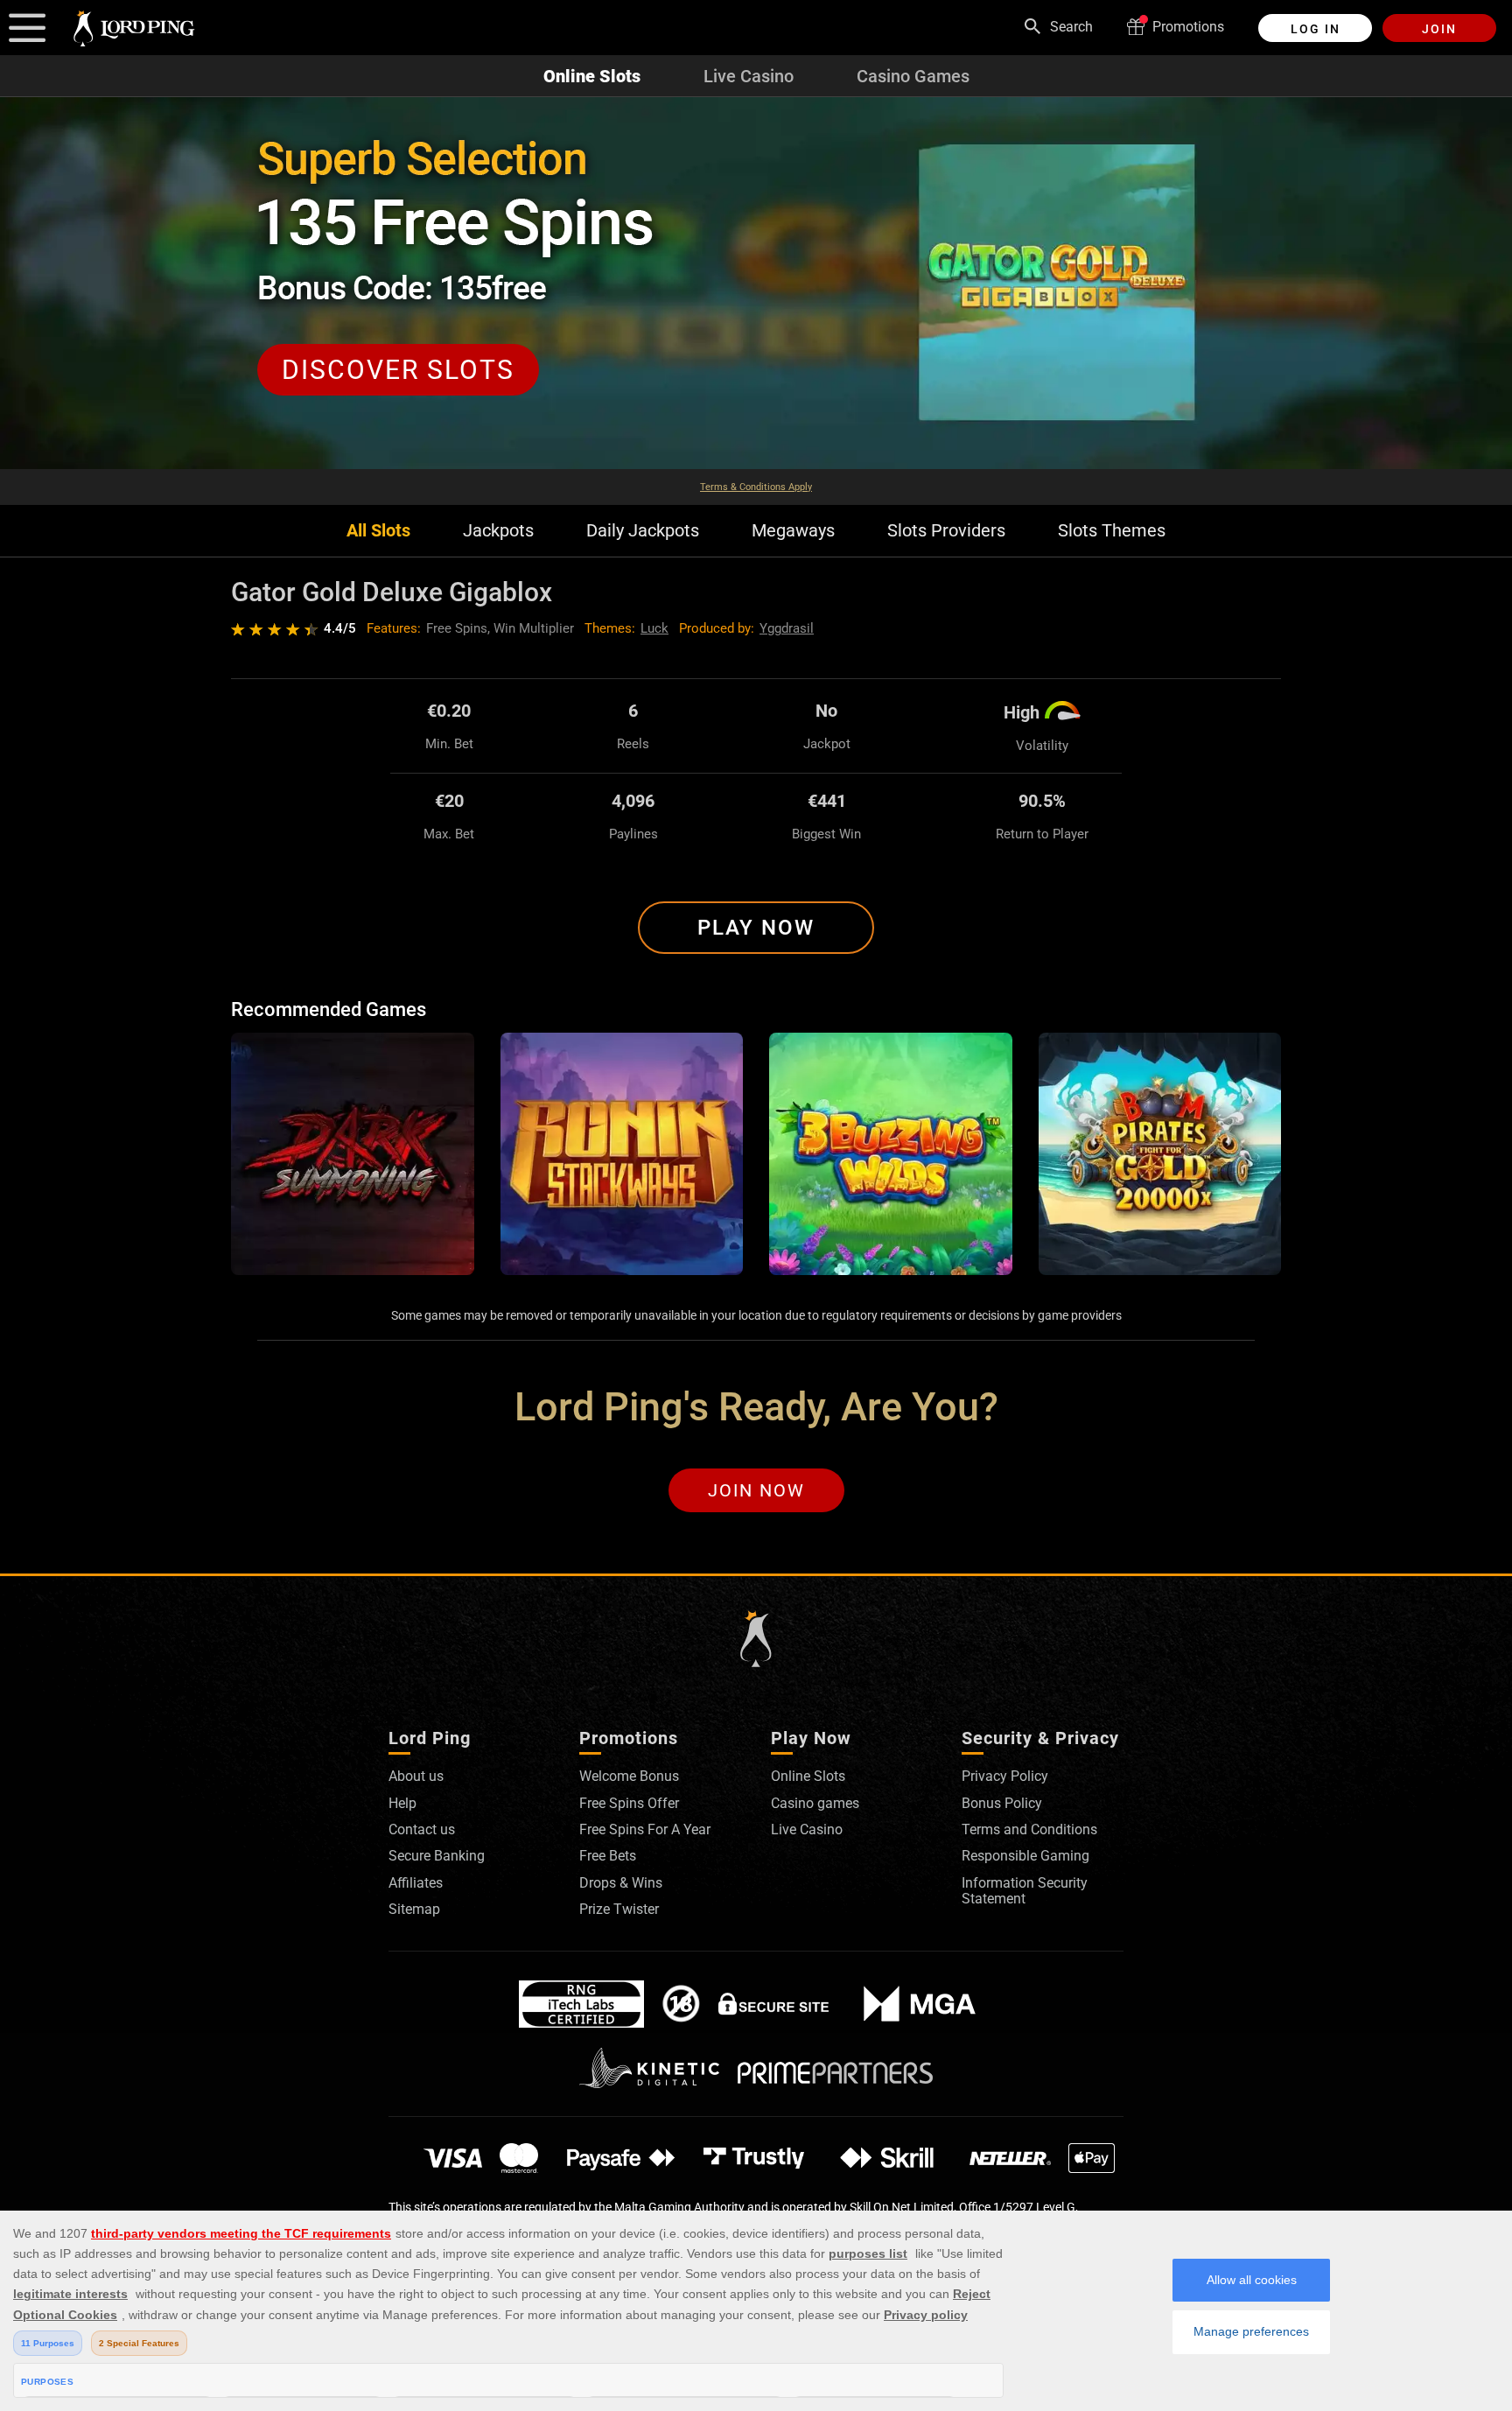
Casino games (815, 1803)
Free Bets (608, 1856)
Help (402, 1803)
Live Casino (749, 76)
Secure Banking (437, 1856)
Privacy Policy (1005, 1776)
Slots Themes (1112, 531)
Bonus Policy (1002, 1803)
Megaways (793, 531)
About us (416, 1776)
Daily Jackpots (643, 531)
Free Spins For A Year (645, 1829)
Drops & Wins (621, 1883)
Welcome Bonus (629, 1776)
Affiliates (416, 1883)
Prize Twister (619, 1909)
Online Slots (592, 76)
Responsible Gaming (1025, 1856)
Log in (1316, 29)
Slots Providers (946, 531)
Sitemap (414, 1909)
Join (1439, 29)
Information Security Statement (1025, 1891)
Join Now (756, 1490)
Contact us (422, 1829)
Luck (654, 628)
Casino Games (913, 76)
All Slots (378, 531)
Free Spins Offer (629, 1803)
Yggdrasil (787, 628)
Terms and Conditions (1029, 1829)
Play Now (756, 928)
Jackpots (498, 531)
